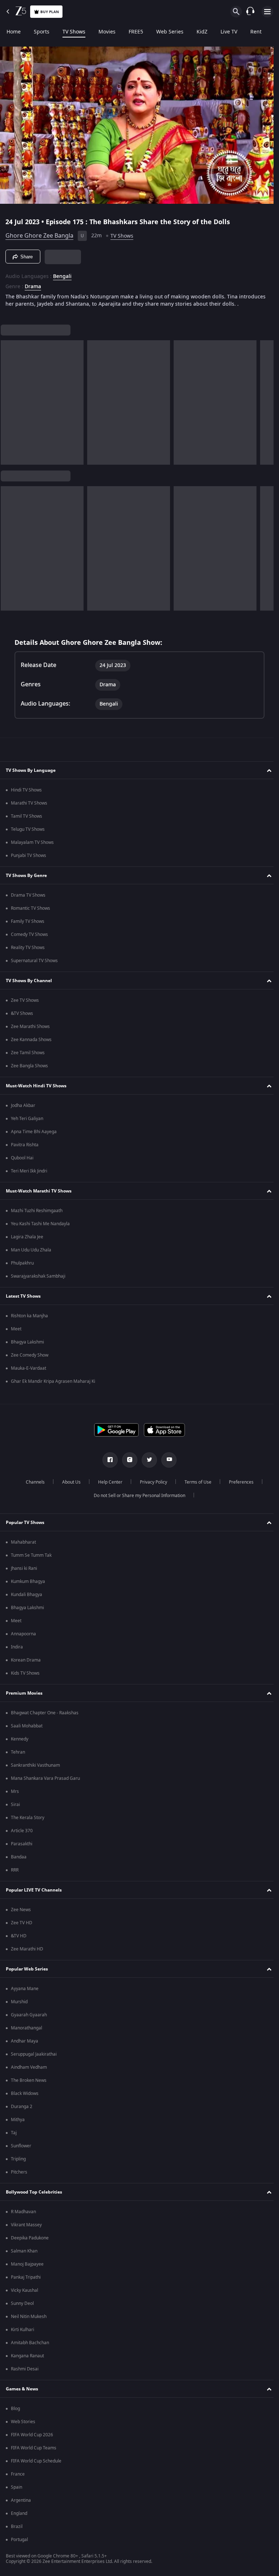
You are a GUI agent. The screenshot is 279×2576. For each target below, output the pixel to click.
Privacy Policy (151, 1487)
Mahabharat (23, 1547)
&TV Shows (22, 1018)
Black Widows (25, 2098)
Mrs (15, 1796)
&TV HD (19, 1940)
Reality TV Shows (28, 952)
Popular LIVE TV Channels (34, 1894)
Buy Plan (50, 12)
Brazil (17, 2531)
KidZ (202, 32)
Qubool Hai (22, 1162)
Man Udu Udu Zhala (31, 1254)
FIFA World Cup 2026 (32, 2439)
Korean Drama (26, 1664)
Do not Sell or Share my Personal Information (137, 1500)
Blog (15, 2413)
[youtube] (166, 1464)
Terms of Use (195, 1487)
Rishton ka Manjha (29, 1320)
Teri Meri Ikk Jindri (29, 1175)
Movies (107, 32)
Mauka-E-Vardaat (29, 1373)
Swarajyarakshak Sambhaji (38, 1281)
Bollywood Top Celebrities (34, 2196)
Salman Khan (24, 2255)
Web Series (170, 32)
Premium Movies (24, 1697)
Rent (256, 32)
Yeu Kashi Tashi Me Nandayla (40, 1228)
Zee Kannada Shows (31, 1044)
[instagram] (127, 1464)
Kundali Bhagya (27, 1599)
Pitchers (19, 2176)
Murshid (19, 2006)
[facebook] (108, 1464)
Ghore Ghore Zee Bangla (39, 233)
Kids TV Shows (25, 1678)
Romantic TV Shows (31, 913)
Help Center (107, 1487)
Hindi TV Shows (26, 794)
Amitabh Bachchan (30, 2347)
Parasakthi (22, 1848)
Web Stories (23, 2426)
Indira (17, 1651)
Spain (17, 2492)
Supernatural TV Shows (34, 965)
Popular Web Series (27, 1973)
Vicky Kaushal (25, 2295)
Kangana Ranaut (27, 2360)
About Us (68, 1487)
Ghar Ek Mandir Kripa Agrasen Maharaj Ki (53, 1386)
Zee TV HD (22, 1927)
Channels (32, 1487)
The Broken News (29, 2085)
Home (14, 32)
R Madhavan (23, 2216)
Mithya (18, 2124)
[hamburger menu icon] (267, 12)
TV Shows (74, 32)
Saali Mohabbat (27, 1730)
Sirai (15, 1809)
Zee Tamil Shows (28, 1057)
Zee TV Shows (25, 1005)
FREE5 (136, 32)
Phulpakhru (22, 1267)
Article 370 (22, 1835)
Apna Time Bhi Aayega (34, 1136)
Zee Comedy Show (30, 1360)
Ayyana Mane (25, 1993)
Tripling (18, 2163)
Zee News (21, 1914)
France (18, 2478)
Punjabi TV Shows (29, 860)
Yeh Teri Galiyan (27, 1123)
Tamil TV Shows (27, 821)
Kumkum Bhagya (28, 1586)
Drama (33, 284)
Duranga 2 (22, 2111)
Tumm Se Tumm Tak (31, 1560)
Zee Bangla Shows (29, 1070)
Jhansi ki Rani (24, 1573)
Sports (42, 32)
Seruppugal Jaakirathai (34, 2059)
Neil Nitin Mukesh (29, 2321)
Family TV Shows (28, 926)
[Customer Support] (250, 12)
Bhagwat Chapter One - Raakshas (45, 1717)
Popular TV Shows (25, 1527)
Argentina (21, 2505)
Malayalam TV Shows (32, 847)
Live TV (229, 32)
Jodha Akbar (23, 1110)
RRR (15, 1874)
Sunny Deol (22, 2308)
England (19, 2518)
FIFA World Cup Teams (34, 2452)
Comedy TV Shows (29, 939)
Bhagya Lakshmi (27, 1346)
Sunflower (21, 2150)
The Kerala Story (28, 1822)
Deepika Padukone (30, 2242)
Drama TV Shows (28, 900)
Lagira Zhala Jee (27, 1241)
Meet (16, 1333)
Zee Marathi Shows (30, 1031)
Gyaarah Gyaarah (29, 2019)
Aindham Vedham (29, 2072)
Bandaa (19, 1861)
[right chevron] (9, 407)
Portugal (19, 2544)
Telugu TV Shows (28, 834)
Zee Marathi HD (27, 1953)
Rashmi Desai (25, 2373)
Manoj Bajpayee (27, 2269)
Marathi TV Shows (29, 807)
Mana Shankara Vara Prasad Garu (45, 1783)
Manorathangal (27, 2032)
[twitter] (147, 1464)
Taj (14, 2137)
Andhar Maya (25, 2045)
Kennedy (20, 1743)
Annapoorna (23, 1638)
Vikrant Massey (26, 2229)
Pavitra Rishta (25, 1149)
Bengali (62, 274)
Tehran (18, 1757)
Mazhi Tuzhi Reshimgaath (37, 1215)
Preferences (238, 1487)
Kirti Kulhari (23, 2334)
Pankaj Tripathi (26, 2282)
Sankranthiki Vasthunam (35, 1770)
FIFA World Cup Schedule (36, 2465)
